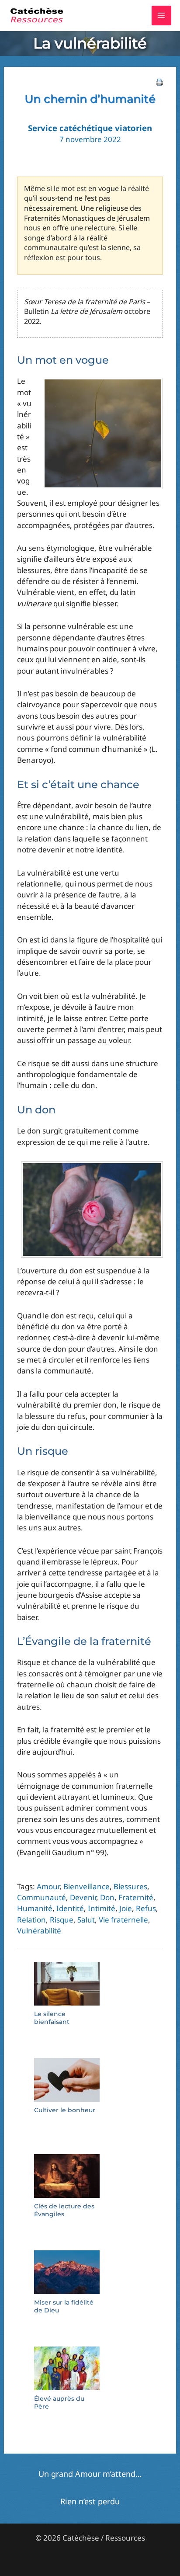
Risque (62, 1920)
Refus (146, 1908)
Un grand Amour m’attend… (90, 2474)
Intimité (102, 1908)
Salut (86, 1920)
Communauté (42, 1897)
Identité (70, 1908)
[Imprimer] (159, 81)
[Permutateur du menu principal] (162, 16)
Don (107, 1897)
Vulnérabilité (39, 1931)
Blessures (130, 1886)
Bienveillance (87, 1886)
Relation (31, 1920)
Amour (48, 1886)
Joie (126, 1908)
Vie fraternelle (123, 1920)
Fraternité (136, 1897)
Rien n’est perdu (90, 2501)
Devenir (83, 1897)
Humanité (35, 1908)
